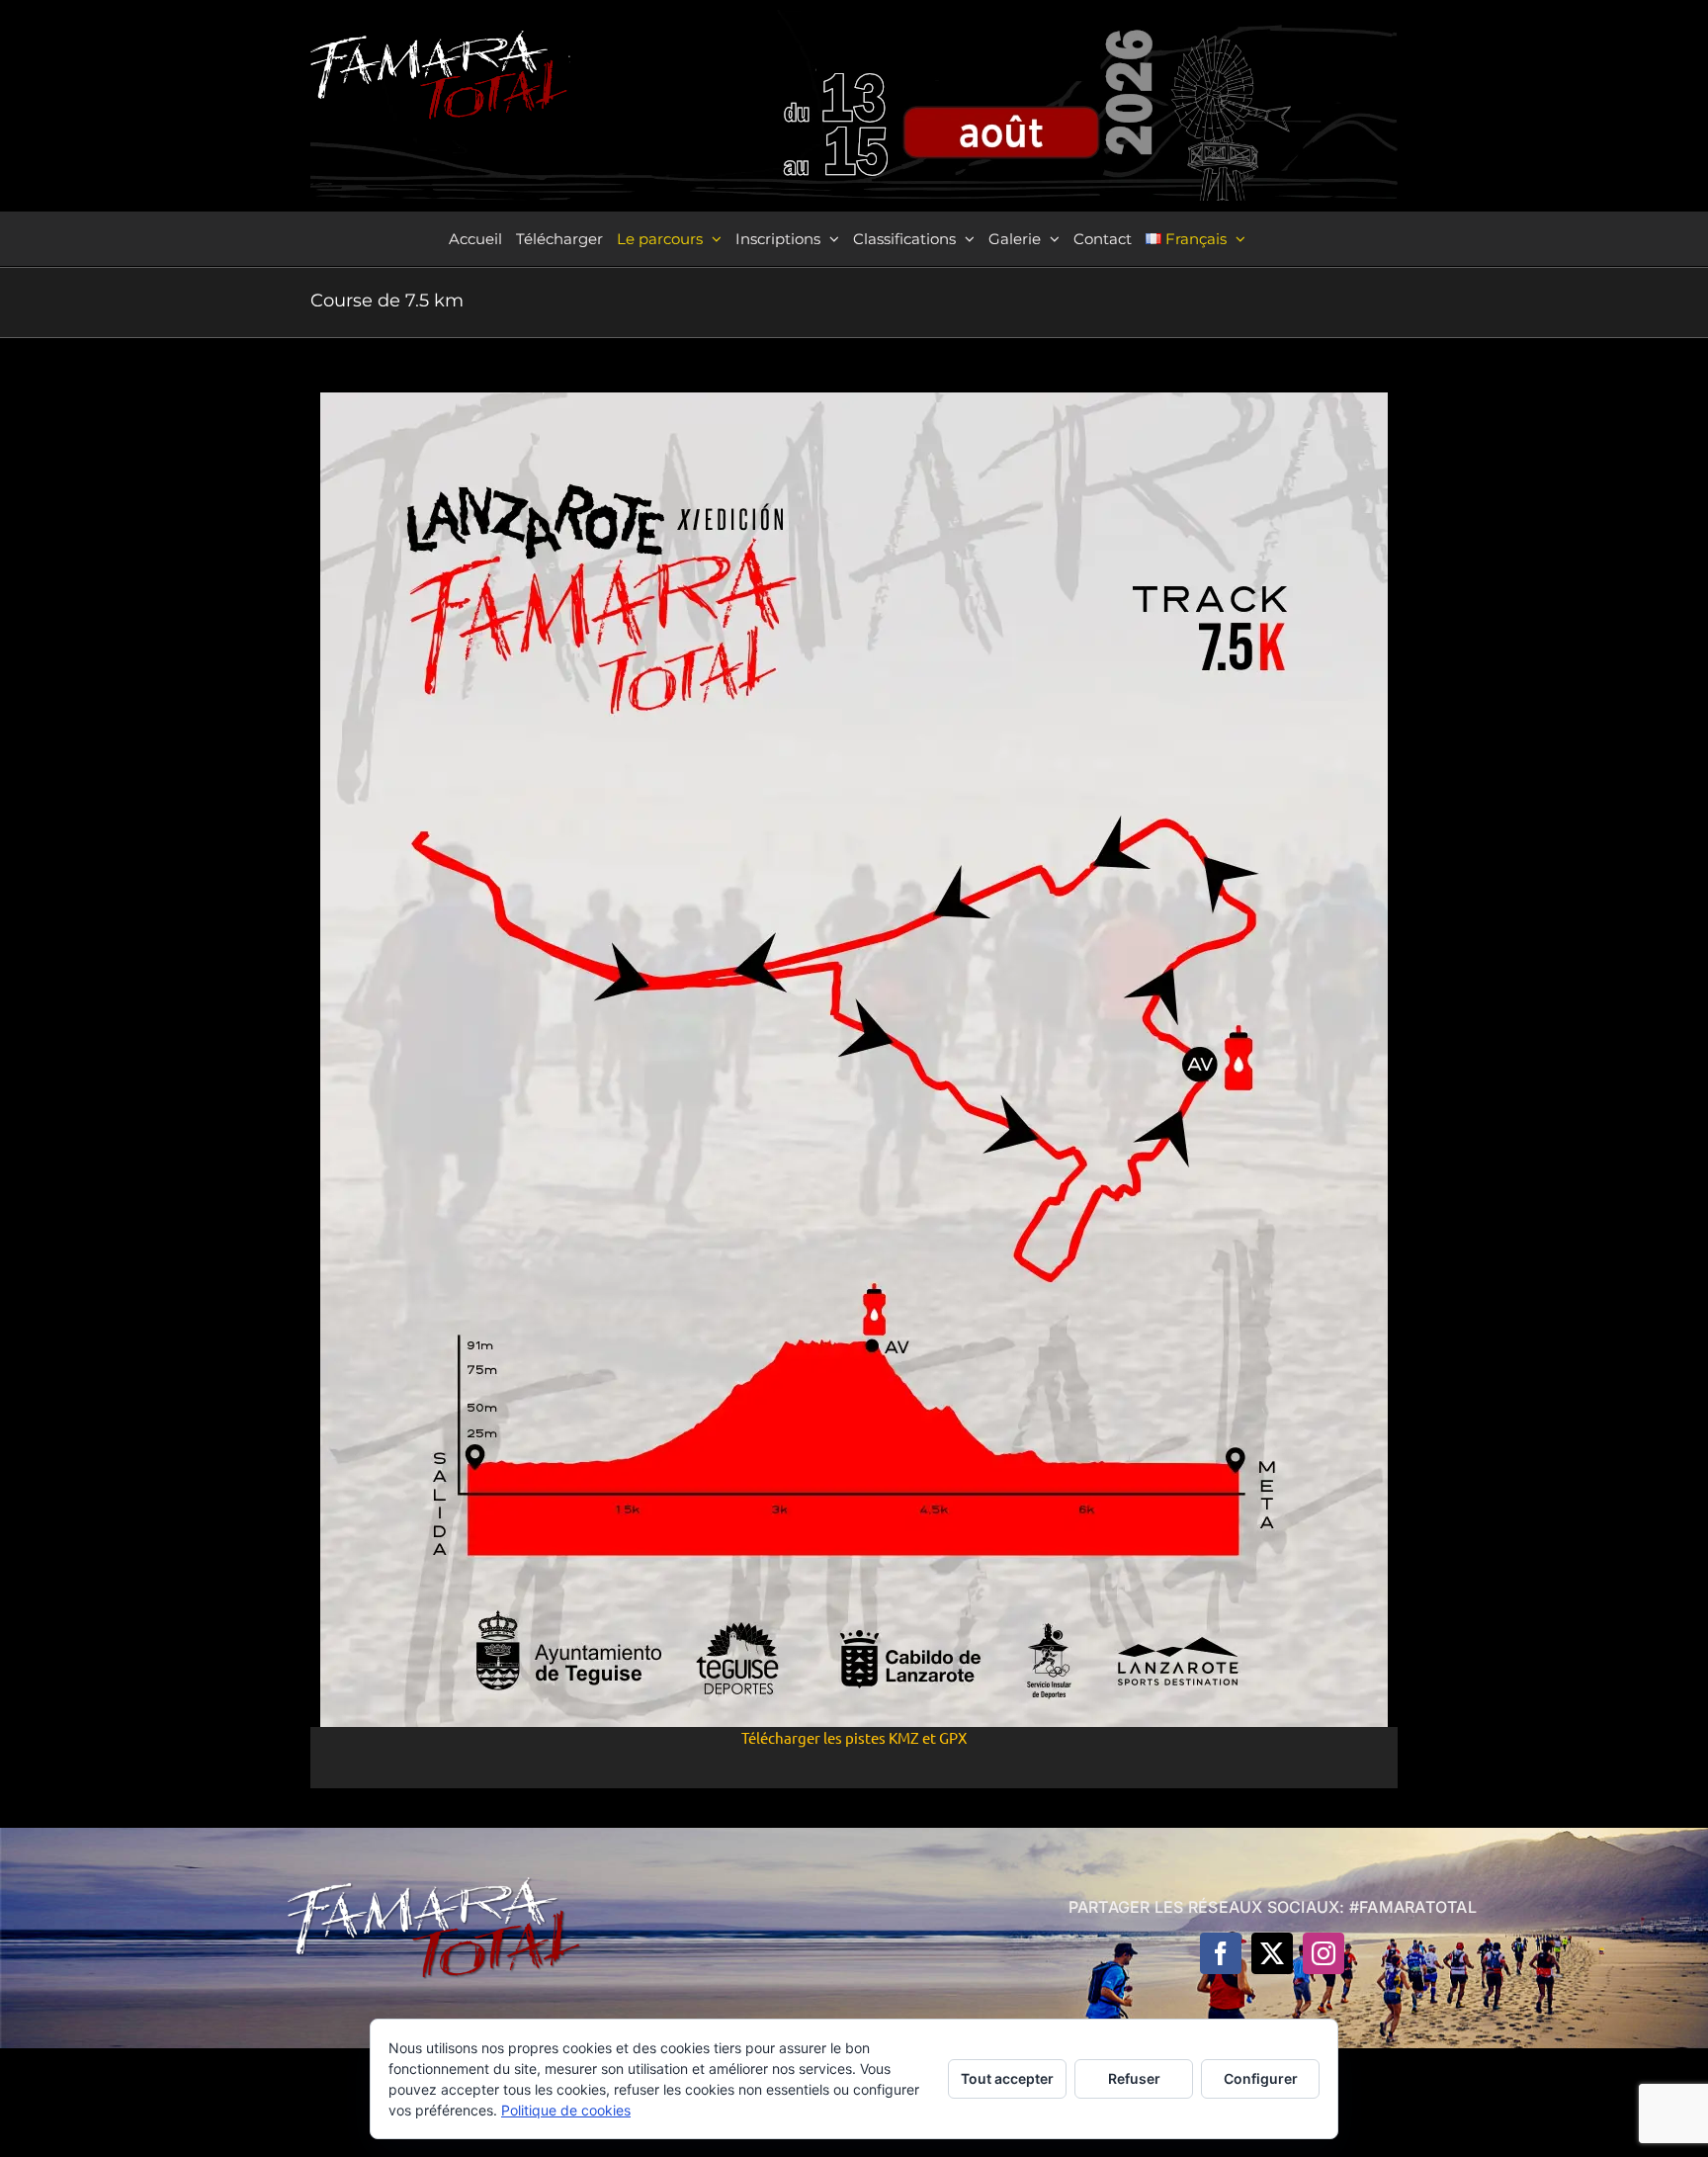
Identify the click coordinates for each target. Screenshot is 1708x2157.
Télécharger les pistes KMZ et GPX (854, 1737)
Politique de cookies (566, 2110)
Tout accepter (1007, 2078)
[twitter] (1272, 1953)
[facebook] (1221, 1953)
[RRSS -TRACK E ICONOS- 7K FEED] (854, 400)
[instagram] (1324, 1953)
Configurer (1261, 2078)
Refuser (1134, 2078)
